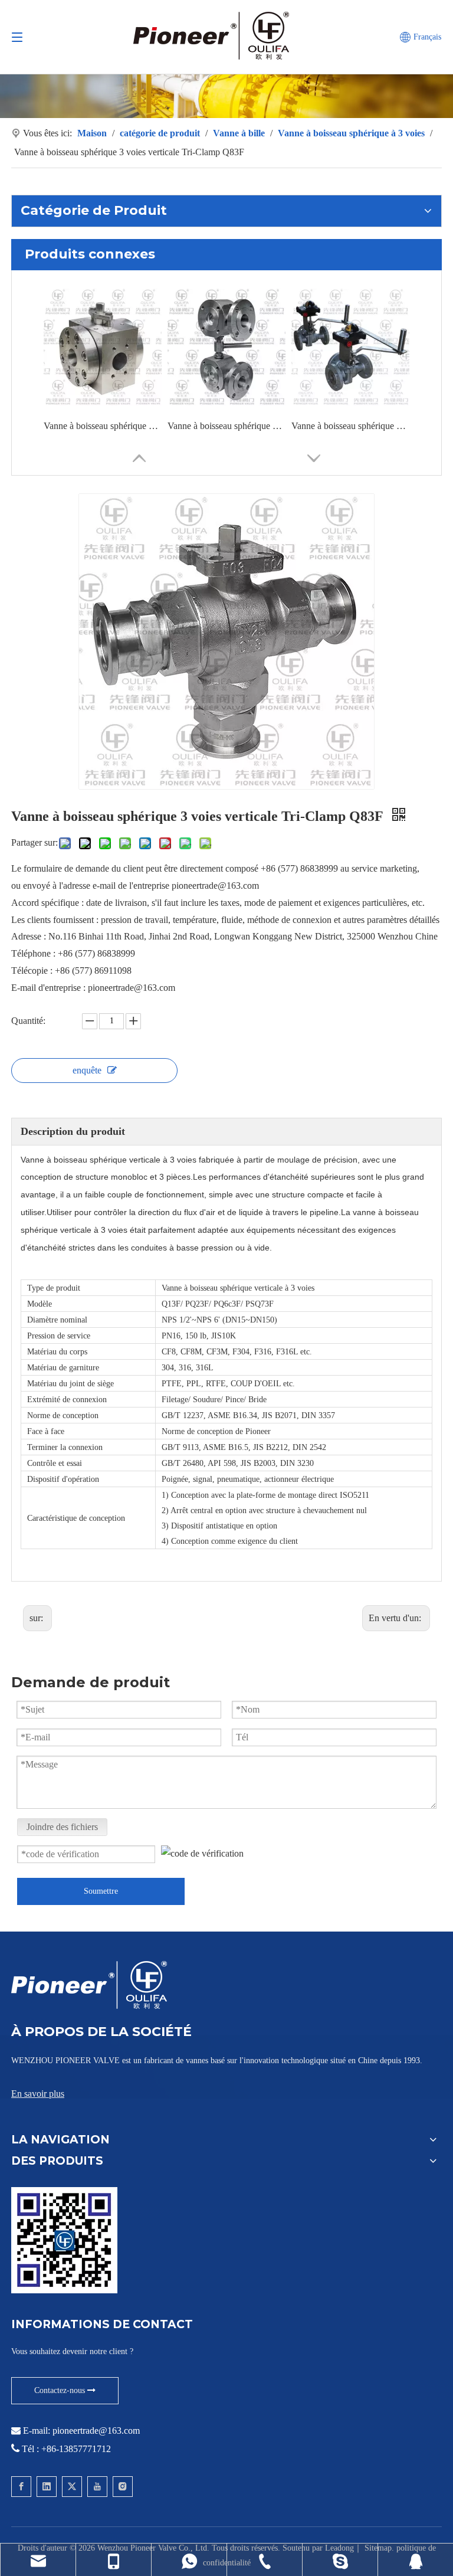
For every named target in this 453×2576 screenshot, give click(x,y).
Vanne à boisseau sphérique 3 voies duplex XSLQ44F (350, 426)
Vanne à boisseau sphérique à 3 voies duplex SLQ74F (226, 426)
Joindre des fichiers (62, 1827)
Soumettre (101, 1891)
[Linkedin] (47, 2487)
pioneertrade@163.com (96, 2431)
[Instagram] (123, 2487)
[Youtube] (97, 2487)
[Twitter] (72, 2487)
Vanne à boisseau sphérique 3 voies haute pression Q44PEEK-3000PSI (103, 426)
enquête (87, 1070)
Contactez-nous (61, 2390)
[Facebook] (21, 2487)
